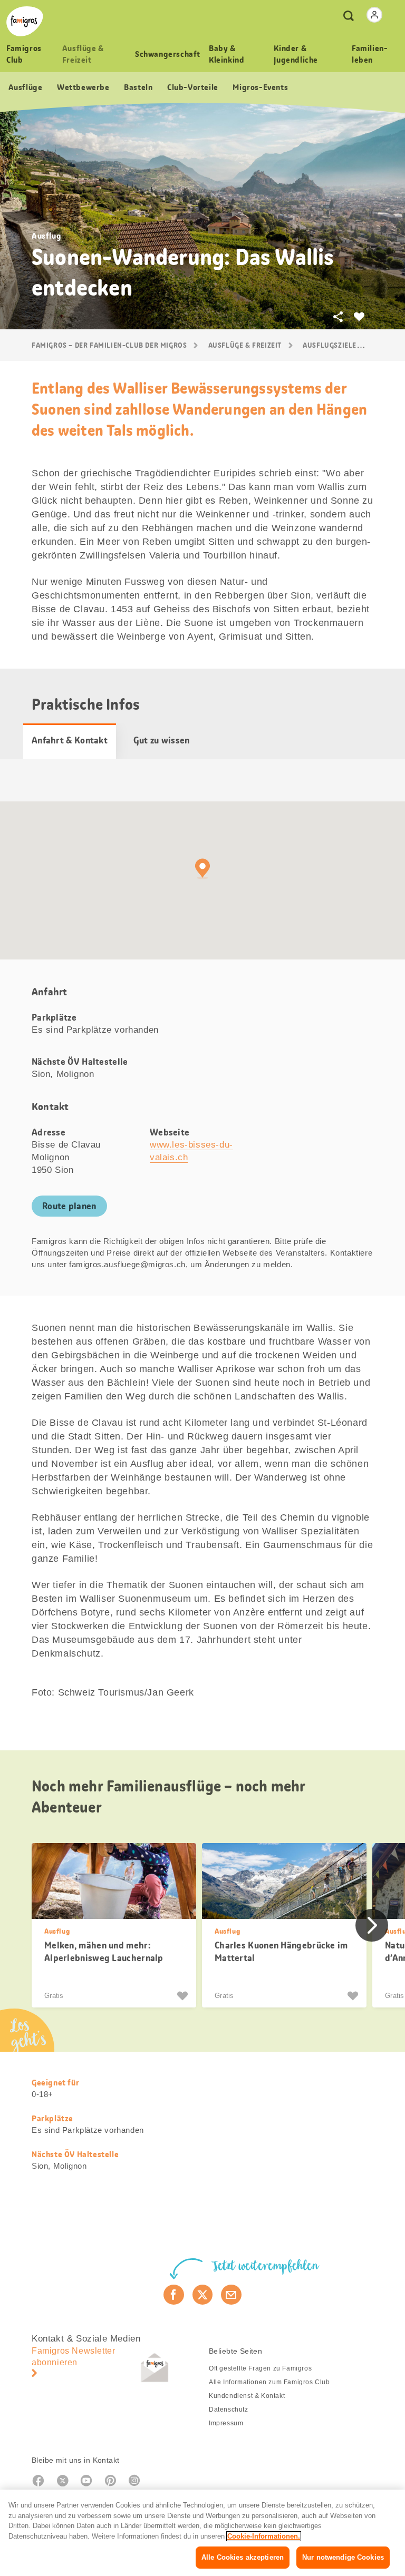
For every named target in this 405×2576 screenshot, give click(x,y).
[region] (202, 2533)
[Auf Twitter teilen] (203, 2295)
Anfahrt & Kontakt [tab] (70, 740)
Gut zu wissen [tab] (162, 740)
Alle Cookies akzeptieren (243, 2557)
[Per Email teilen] (231, 2295)
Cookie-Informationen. (264, 2536)
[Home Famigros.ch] (25, 21)
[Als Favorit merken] (184, 1996)
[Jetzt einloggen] (374, 15)
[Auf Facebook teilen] (174, 2295)
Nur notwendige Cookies (343, 2557)
